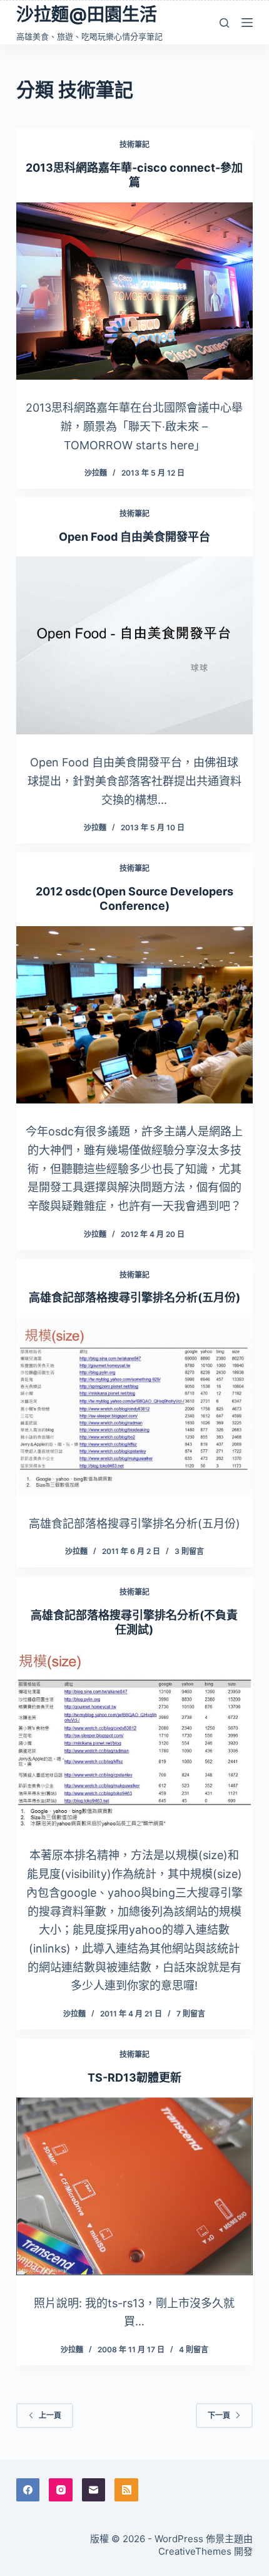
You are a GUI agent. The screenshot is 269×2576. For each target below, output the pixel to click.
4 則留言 (194, 2349)
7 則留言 (191, 2014)
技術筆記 (134, 144)
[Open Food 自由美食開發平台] (134, 645)
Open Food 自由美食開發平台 (134, 537)
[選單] (247, 23)
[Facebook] (28, 2490)
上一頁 (50, 2415)
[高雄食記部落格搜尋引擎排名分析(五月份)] (134, 1407)
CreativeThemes (195, 2551)
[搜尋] (224, 23)
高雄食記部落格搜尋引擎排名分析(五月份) (134, 1297)
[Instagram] (61, 2490)
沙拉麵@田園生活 (87, 14)
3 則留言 (189, 1551)
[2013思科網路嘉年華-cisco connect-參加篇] (134, 291)
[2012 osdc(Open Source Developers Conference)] (134, 1015)
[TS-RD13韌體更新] (134, 2186)
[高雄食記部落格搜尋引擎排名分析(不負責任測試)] (134, 1739)
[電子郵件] (94, 2490)
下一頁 (219, 2415)
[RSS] (126, 2490)
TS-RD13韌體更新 (134, 2078)
